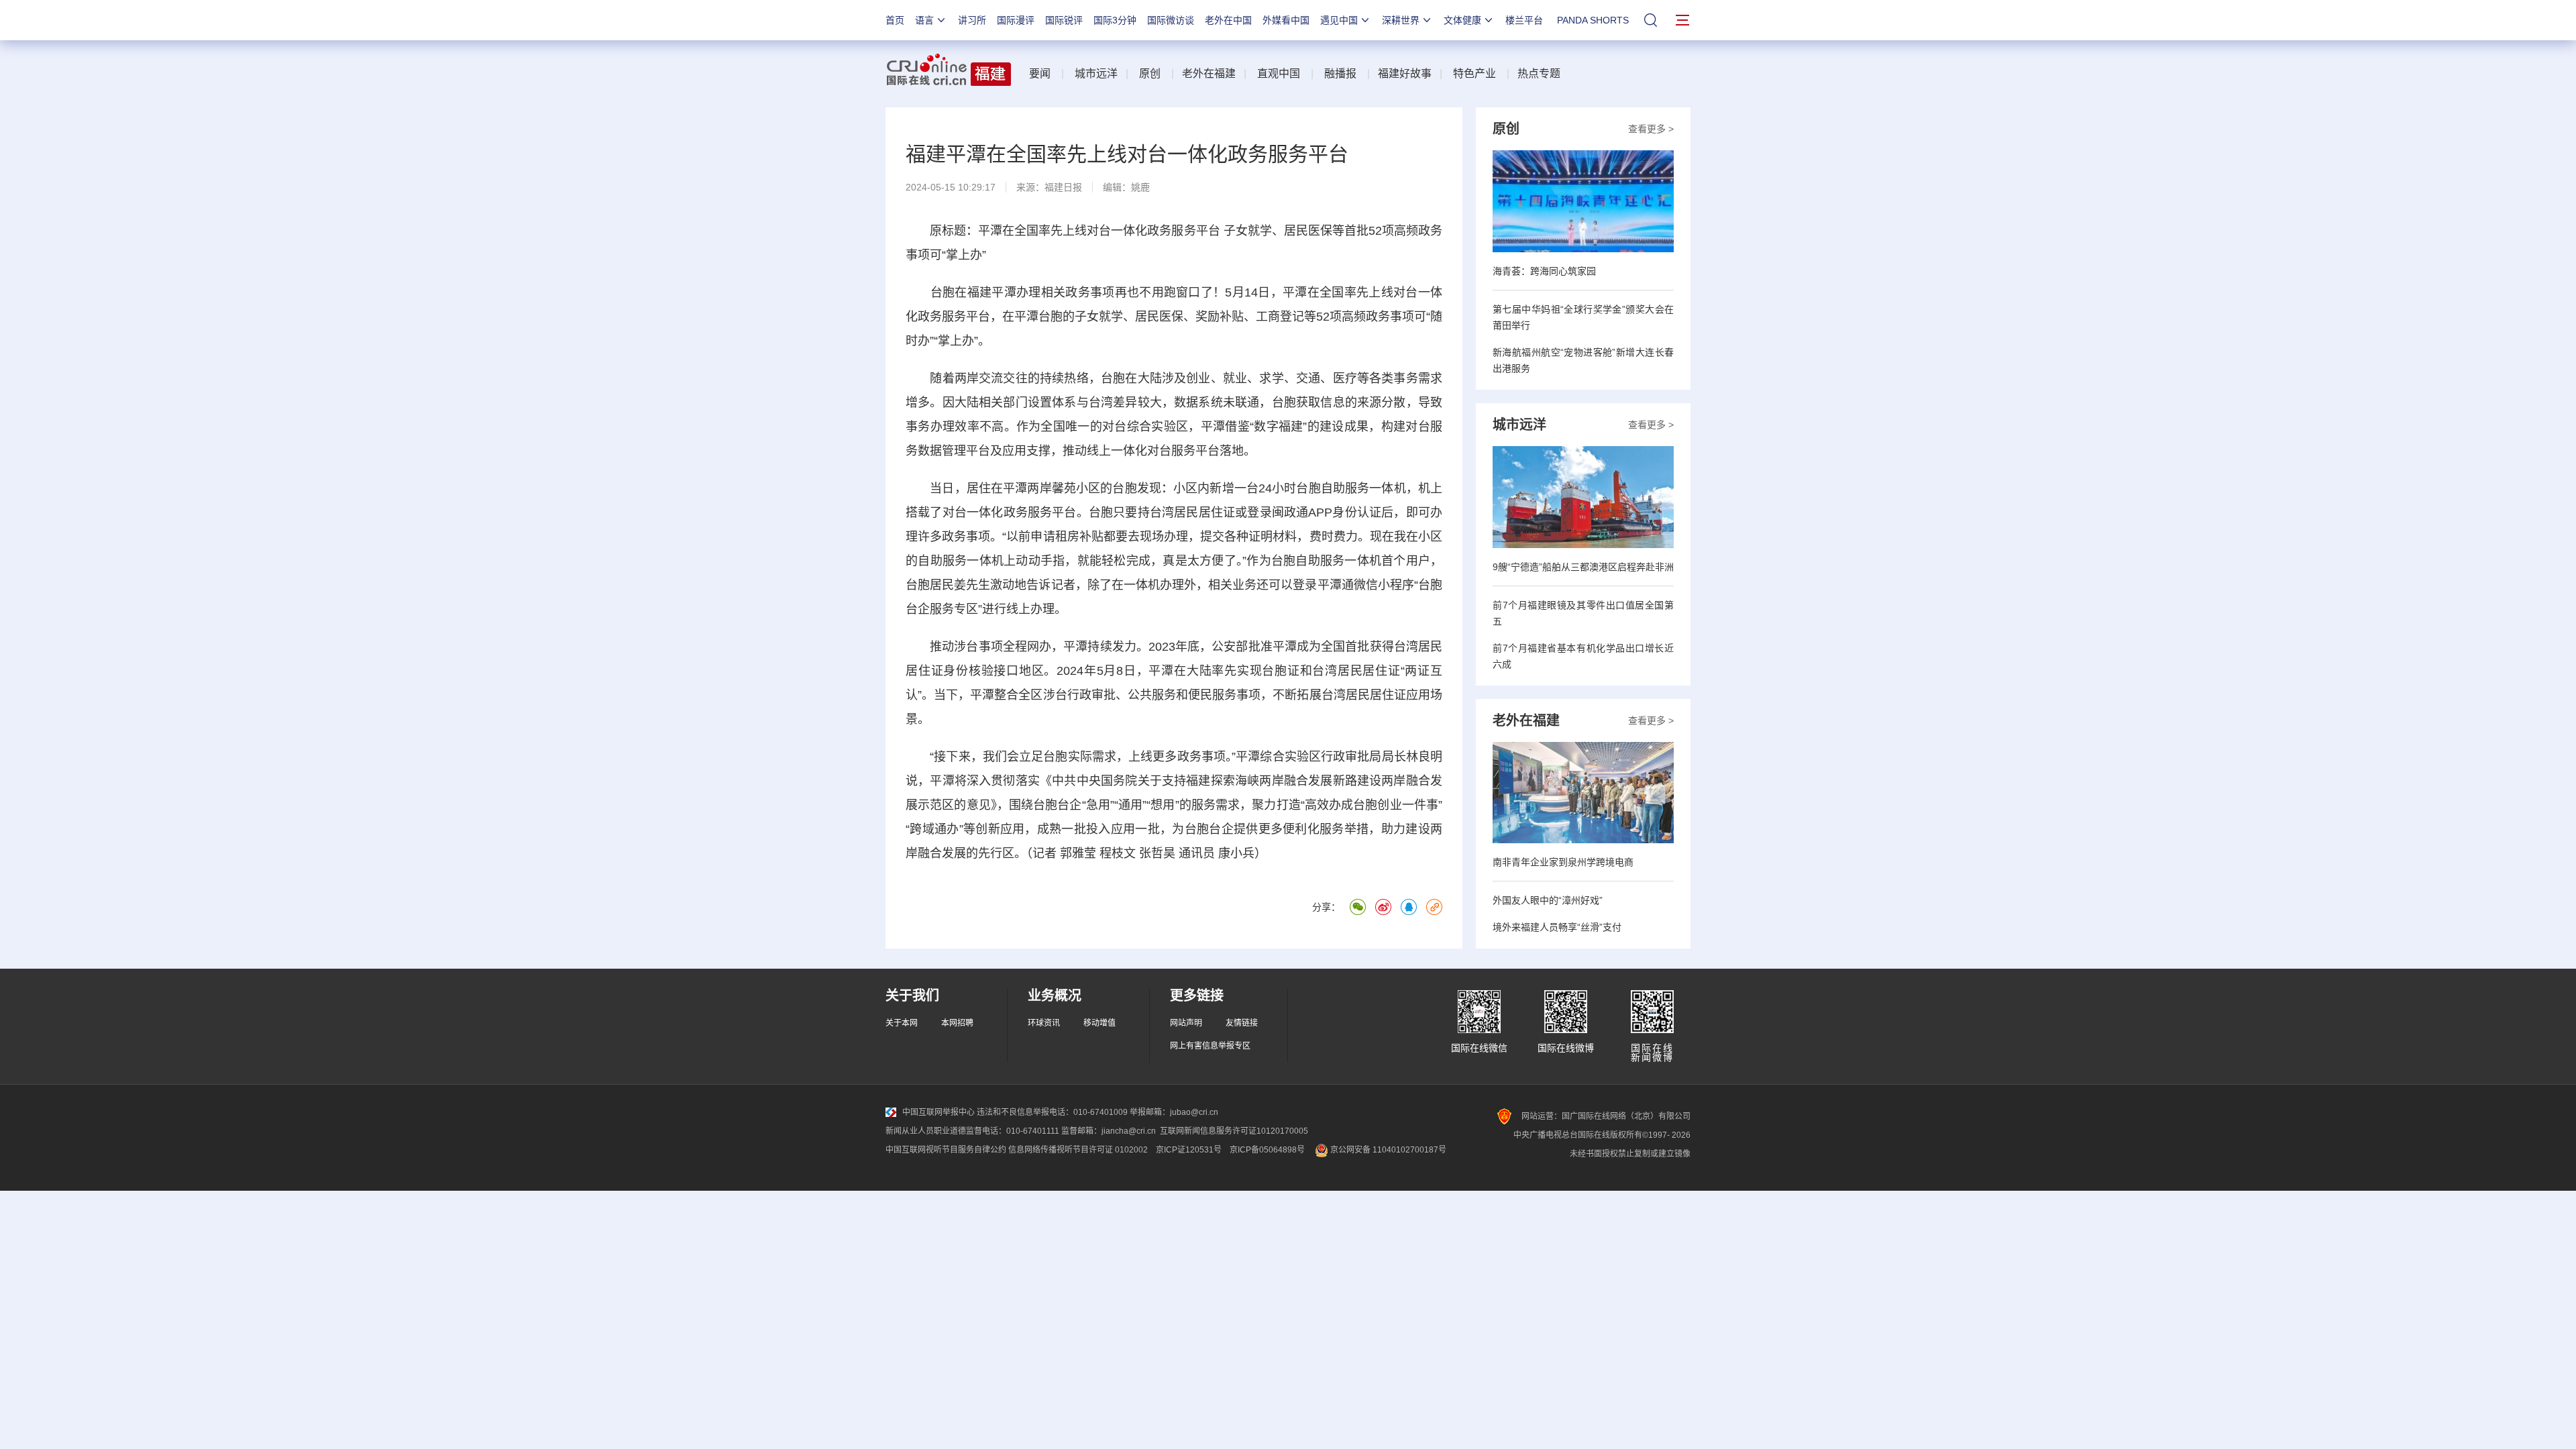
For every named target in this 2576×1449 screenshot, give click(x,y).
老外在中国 (1228, 20)
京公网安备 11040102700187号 (1387, 1150)
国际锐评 (1064, 20)
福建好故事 (1405, 73)
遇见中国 (1339, 20)
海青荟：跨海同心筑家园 (1544, 271)
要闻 (1040, 73)
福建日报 (1063, 187)
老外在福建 (1209, 73)
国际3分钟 (1115, 20)
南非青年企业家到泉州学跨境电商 (1563, 862)
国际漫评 (1016, 20)
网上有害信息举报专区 (1210, 1046)
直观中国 (1279, 73)
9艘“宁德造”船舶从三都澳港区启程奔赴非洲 (1583, 567)
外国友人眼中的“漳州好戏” (1548, 900)
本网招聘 (957, 1023)
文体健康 (1462, 20)
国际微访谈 (1171, 20)
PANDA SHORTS (1593, 20)
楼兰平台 (1524, 20)
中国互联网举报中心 (938, 1112)
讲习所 (972, 20)
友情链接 (1242, 1023)
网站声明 (1186, 1023)
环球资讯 (1044, 1023)
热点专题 (1539, 73)
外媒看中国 (1286, 20)
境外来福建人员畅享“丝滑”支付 (1557, 927)
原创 (1150, 73)
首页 (895, 20)
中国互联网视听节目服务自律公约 (946, 1150)
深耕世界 (1401, 20)
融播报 (1340, 73)
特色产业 (1474, 73)
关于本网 (902, 1023)
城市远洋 (1096, 73)
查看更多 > (1651, 129)
